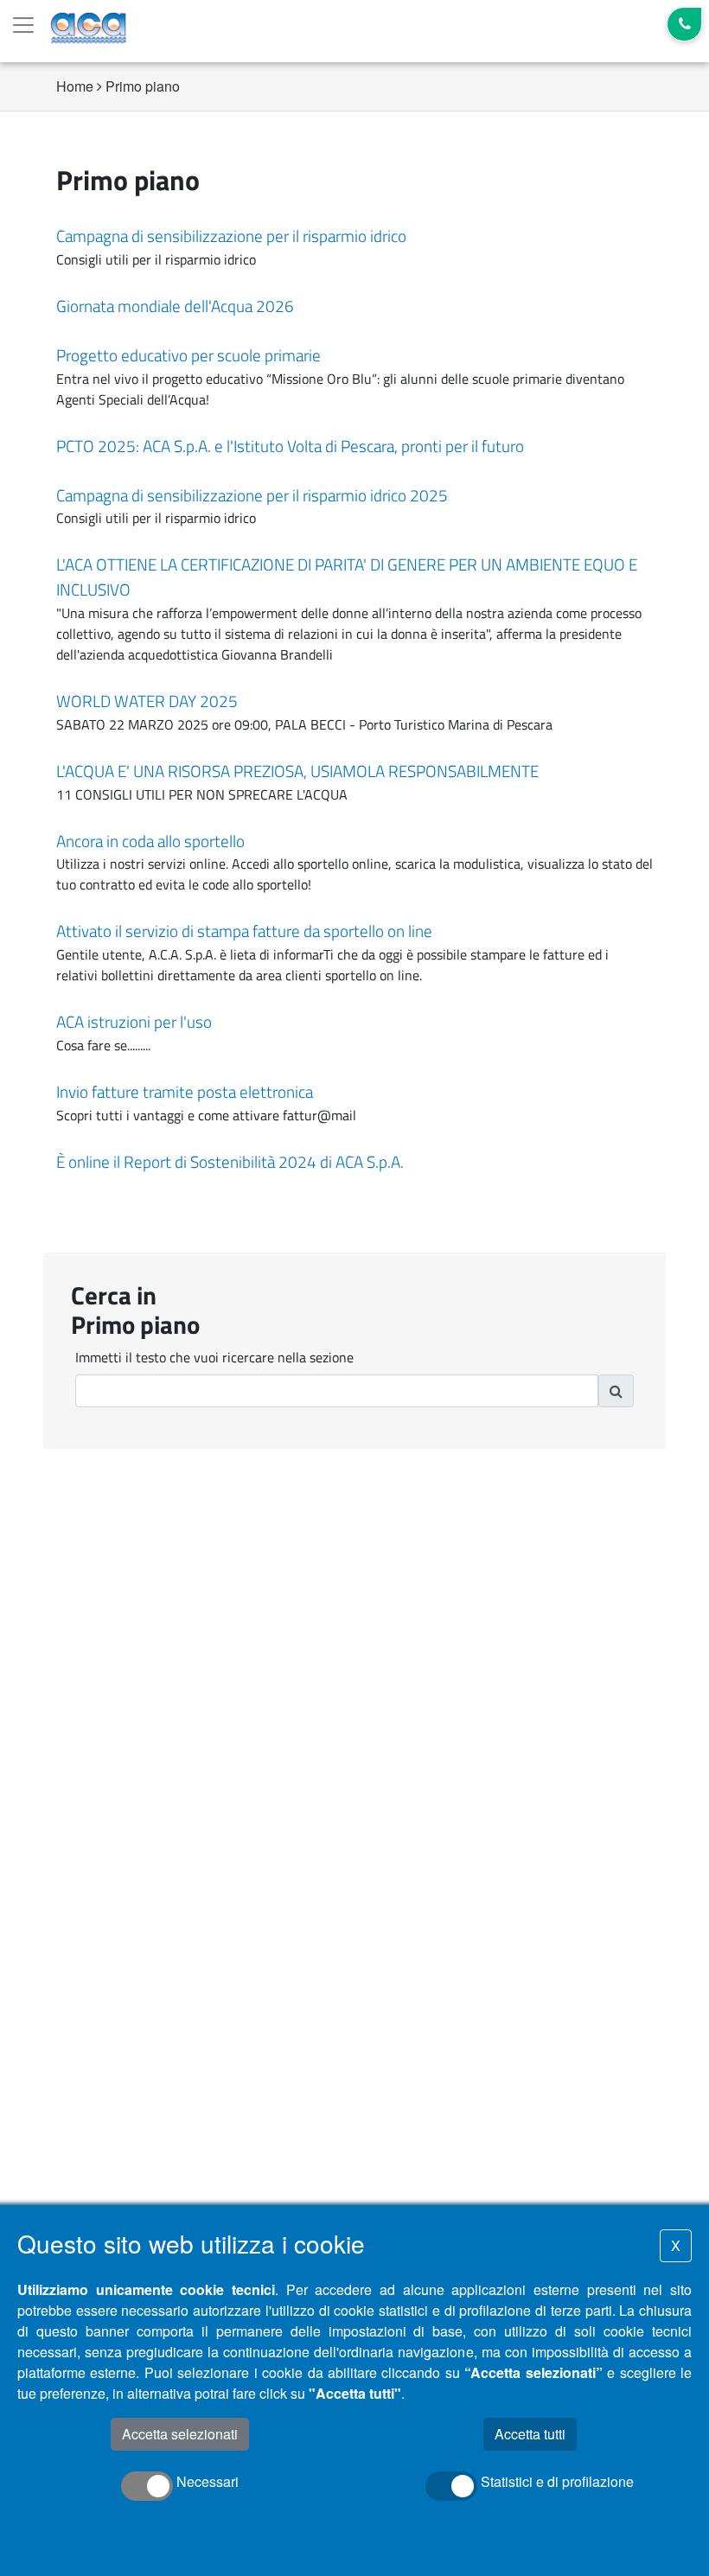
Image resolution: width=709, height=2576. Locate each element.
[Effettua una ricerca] (616, 1391)
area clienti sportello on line (338, 975)
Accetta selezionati (180, 2434)
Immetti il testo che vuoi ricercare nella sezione (214, 1357)
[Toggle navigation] (23, 25)
